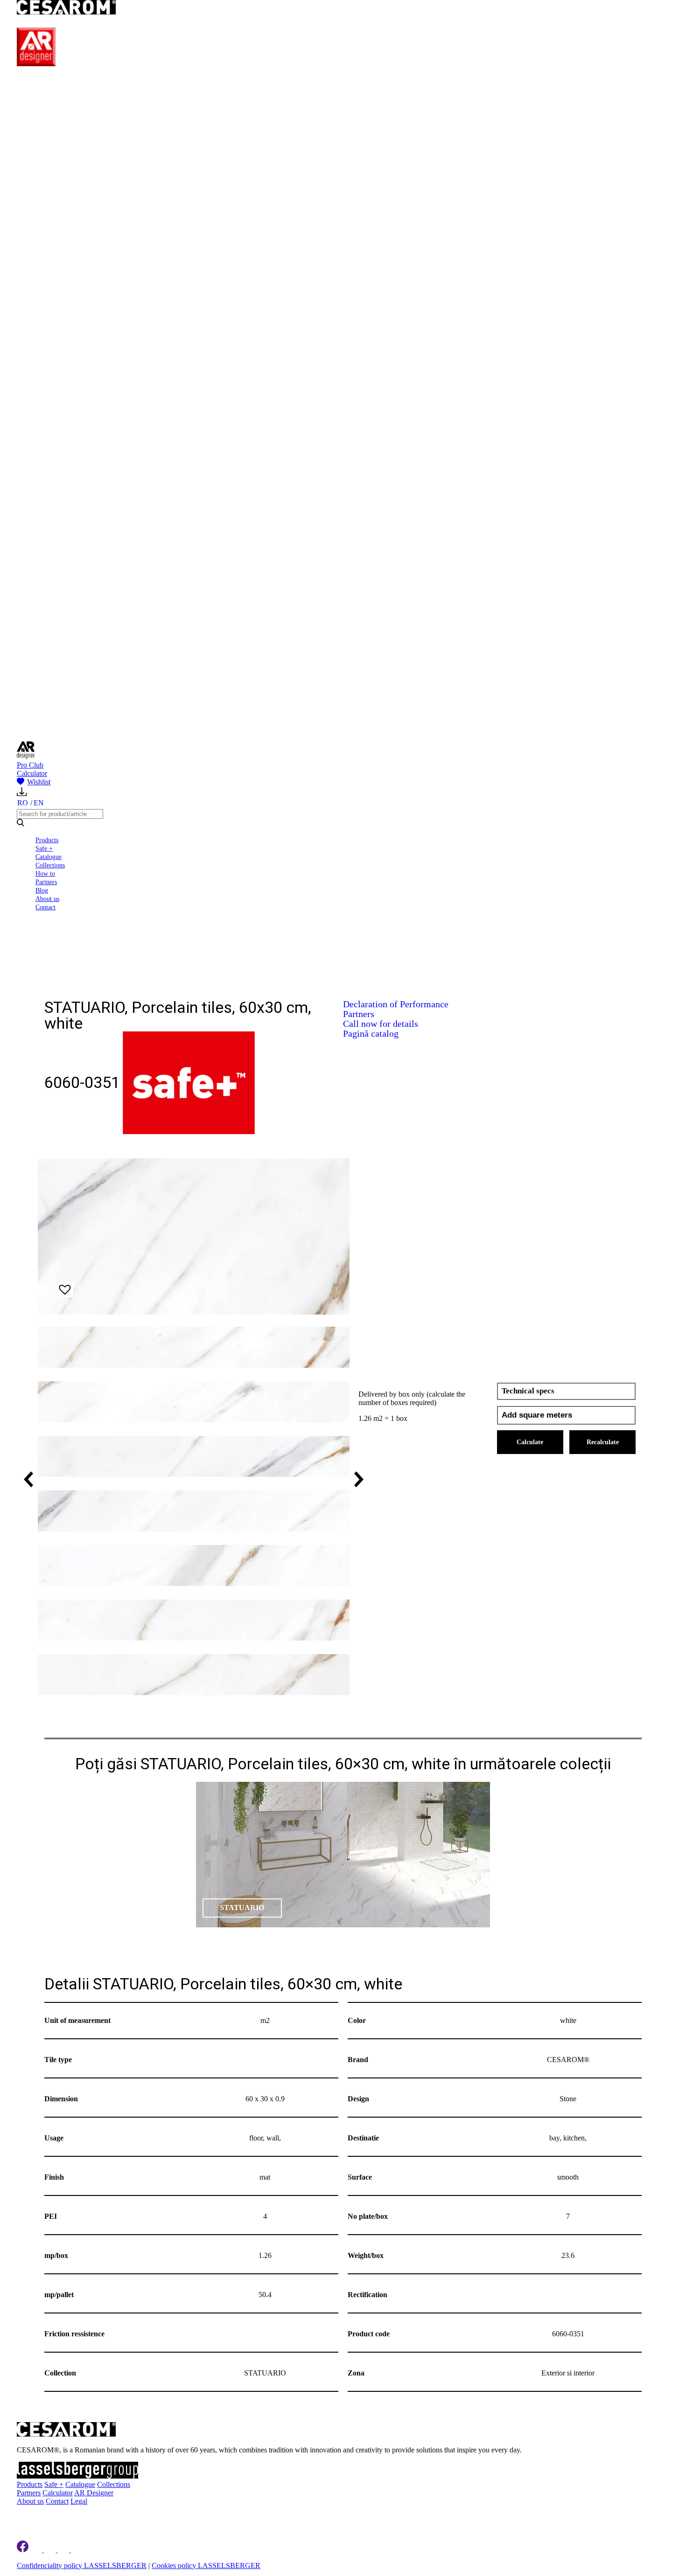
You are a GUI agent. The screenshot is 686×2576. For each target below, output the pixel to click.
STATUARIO (242, 1908)
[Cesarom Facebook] (23, 2549)
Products (47, 840)
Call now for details (381, 1024)
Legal (79, 2501)
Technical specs (528, 1391)
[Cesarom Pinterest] (64, 2549)
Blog (42, 890)
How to (45, 873)
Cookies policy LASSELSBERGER (206, 2565)
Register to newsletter (75, 2517)
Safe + (44, 848)
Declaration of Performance (396, 1004)
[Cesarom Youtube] (77, 2549)
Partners (46, 882)
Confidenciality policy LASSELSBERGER (82, 2565)
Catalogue (49, 857)
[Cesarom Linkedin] (37, 2549)
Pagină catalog (371, 1033)
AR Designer (94, 2493)
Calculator (32, 773)
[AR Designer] (36, 64)
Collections (50, 865)
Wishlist (39, 782)
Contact (45, 907)
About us (47, 899)
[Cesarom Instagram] (51, 2549)
